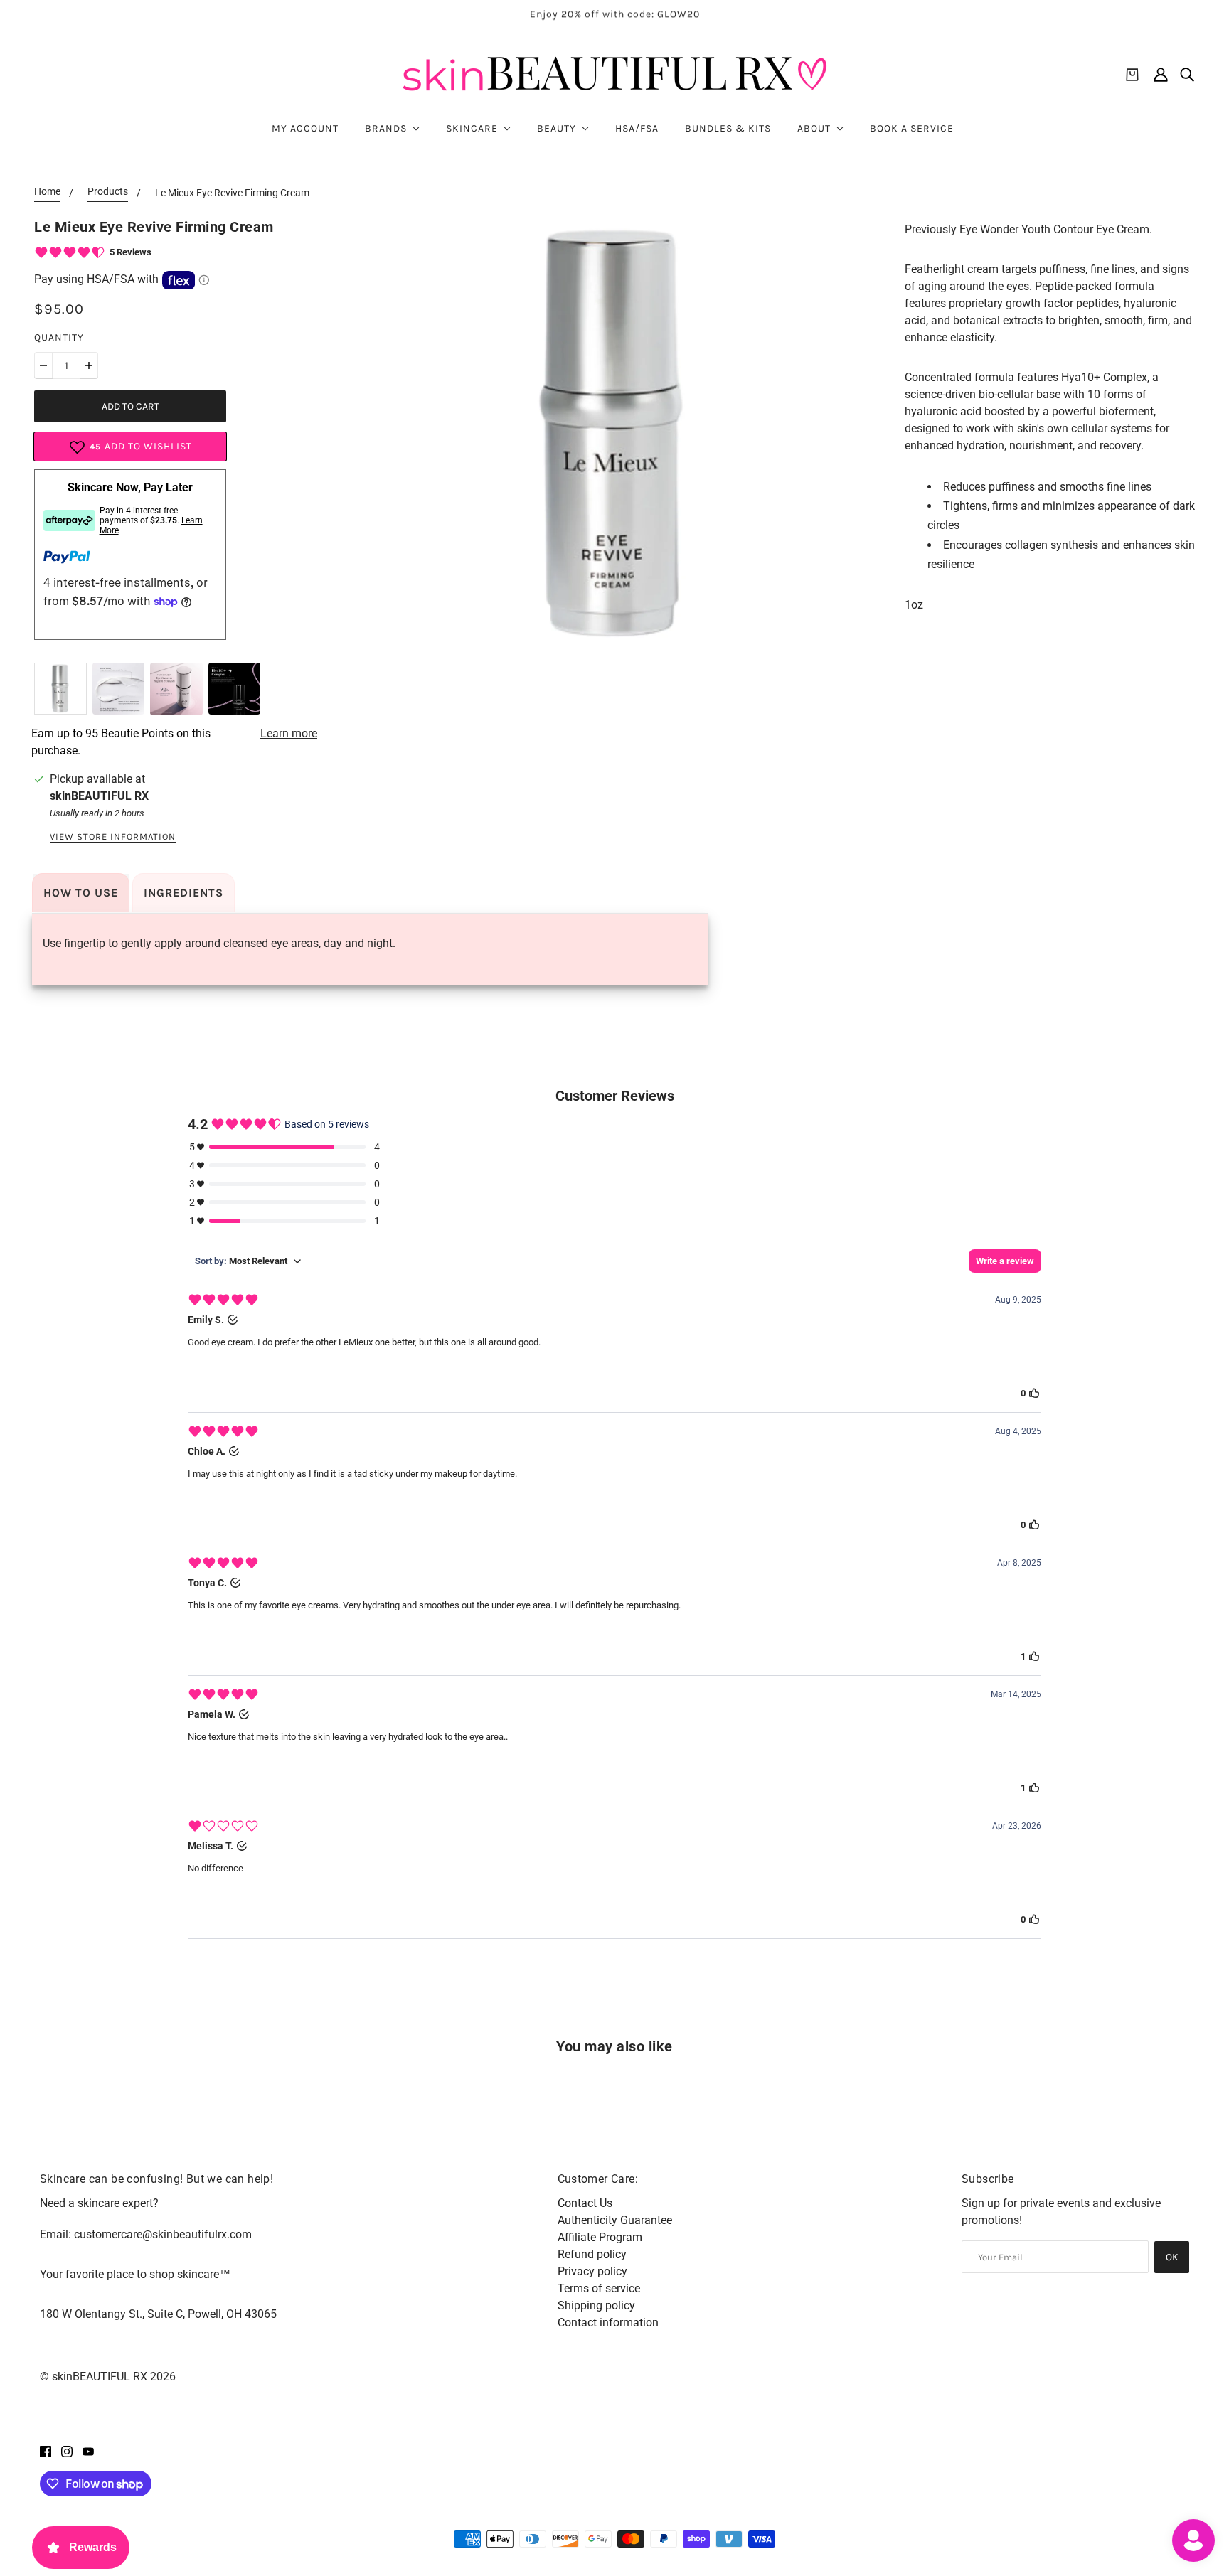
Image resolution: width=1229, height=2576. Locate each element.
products (108, 192)
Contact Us (585, 2203)
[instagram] (67, 2451)
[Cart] (1132, 75)
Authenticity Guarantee (615, 2220)
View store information (113, 837)
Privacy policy (592, 2271)
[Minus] (43, 365)
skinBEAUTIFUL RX (99, 796)
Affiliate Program (600, 2237)
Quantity (59, 337)
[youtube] (88, 2451)
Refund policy (592, 2254)
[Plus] (89, 365)
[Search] (1187, 75)
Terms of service (599, 2288)
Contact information (608, 2323)
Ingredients (183, 893)
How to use (81, 893)
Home (47, 192)
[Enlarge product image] (614, 434)
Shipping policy (596, 2305)
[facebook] (46, 2451)
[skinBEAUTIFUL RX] (614, 74)
